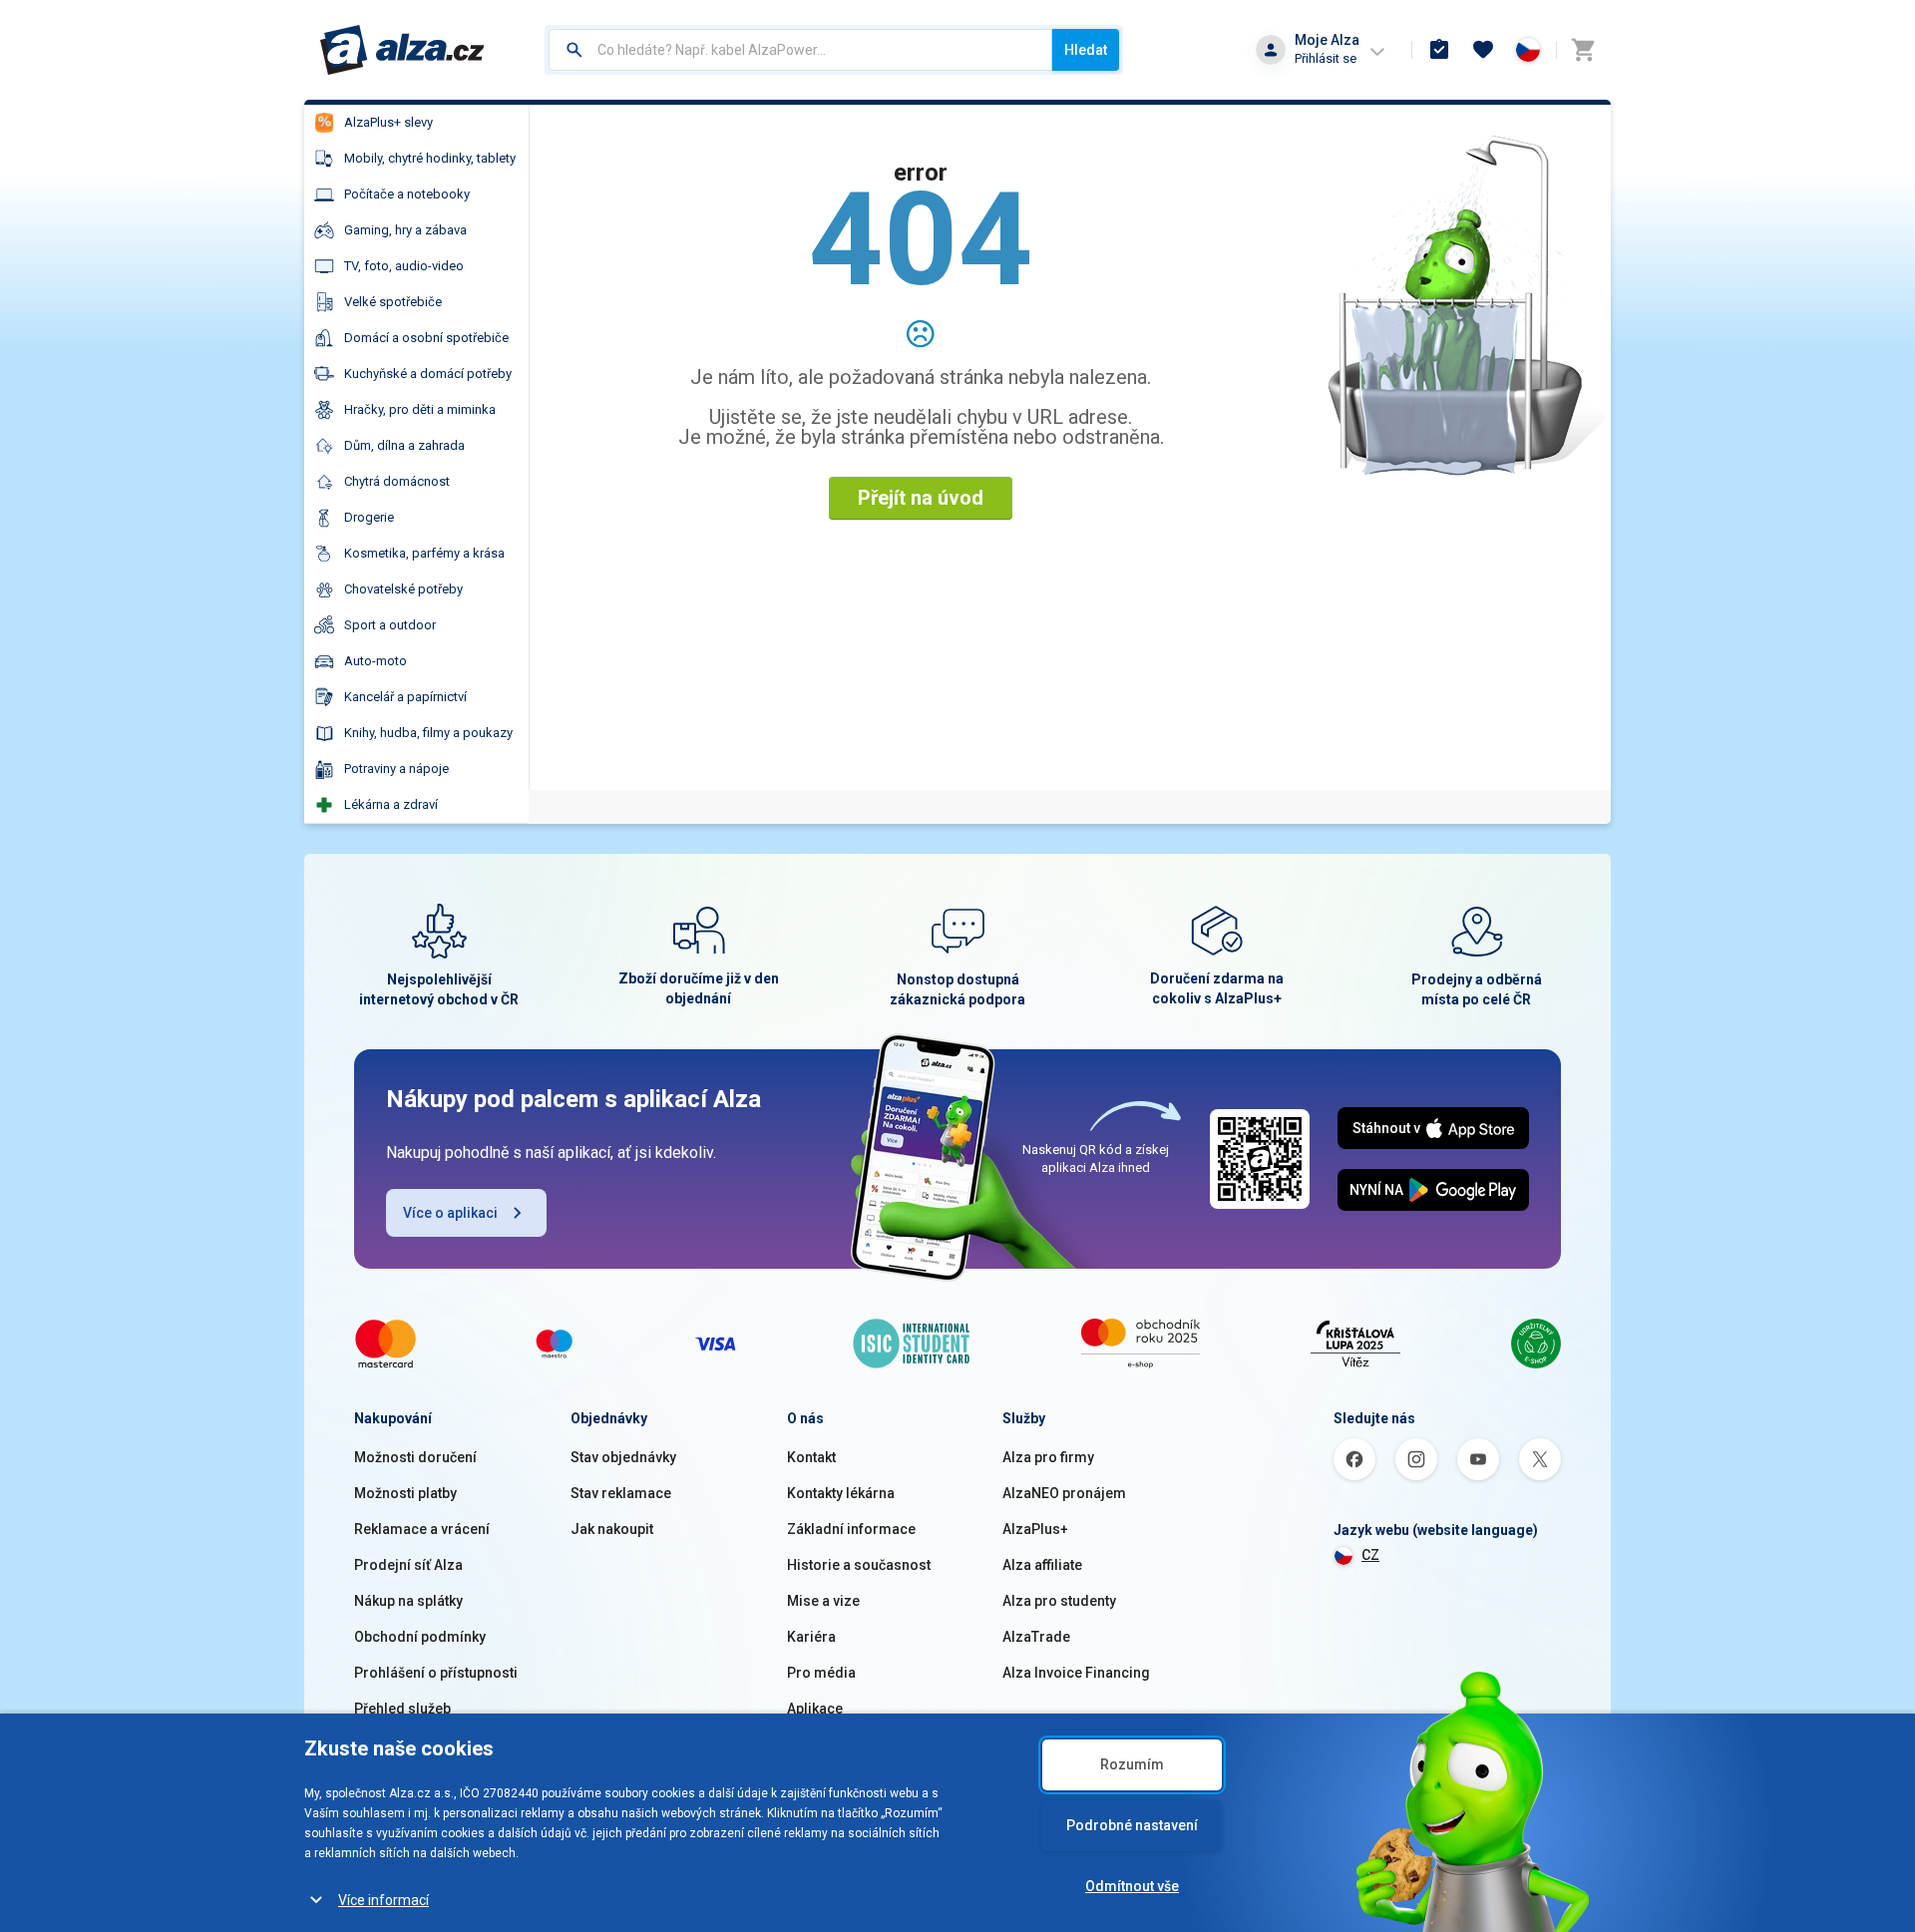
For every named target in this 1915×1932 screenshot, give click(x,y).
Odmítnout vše (1132, 1886)
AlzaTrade (1036, 1637)
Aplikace (815, 1709)
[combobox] (800, 50)
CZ (1370, 1555)
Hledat (1086, 50)
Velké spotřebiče (393, 302)
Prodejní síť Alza (408, 1565)
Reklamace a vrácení (422, 1529)
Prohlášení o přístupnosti (436, 1673)
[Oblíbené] (1483, 50)
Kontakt (811, 1457)
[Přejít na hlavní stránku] (402, 50)
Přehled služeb (402, 1709)
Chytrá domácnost (397, 481)
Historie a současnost (859, 1565)
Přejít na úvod (921, 498)
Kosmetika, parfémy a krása (424, 553)
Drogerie (369, 517)
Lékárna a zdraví (391, 804)
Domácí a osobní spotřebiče (426, 338)
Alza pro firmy (1048, 1457)
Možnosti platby (405, 1493)
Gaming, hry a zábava (405, 230)
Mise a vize (823, 1601)
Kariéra (811, 1637)
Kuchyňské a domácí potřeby (428, 374)
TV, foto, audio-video (404, 266)
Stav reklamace (621, 1493)
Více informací (383, 1900)
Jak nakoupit (612, 1529)
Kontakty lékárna (841, 1493)
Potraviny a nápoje (396, 769)
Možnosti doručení (415, 1457)
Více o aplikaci (450, 1213)
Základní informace (851, 1529)
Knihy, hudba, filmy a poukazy (428, 733)
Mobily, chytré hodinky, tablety (430, 158)
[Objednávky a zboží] (1439, 50)
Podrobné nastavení (1132, 1825)
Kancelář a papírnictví (405, 697)
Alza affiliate (1042, 1565)
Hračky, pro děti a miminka (420, 409)
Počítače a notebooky (407, 194)
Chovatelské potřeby (403, 589)
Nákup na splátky (408, 1601)
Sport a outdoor (390, 625)
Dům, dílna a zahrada (404, 445)
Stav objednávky (623, 1457)
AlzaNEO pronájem (1064, 1493)
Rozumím (1132, 1764)
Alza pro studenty (1059, 1601)
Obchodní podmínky (420, 1637)
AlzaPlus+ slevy (388, 122)
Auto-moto (376, 661)
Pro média (821, 1673)
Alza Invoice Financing (1076, 1673)
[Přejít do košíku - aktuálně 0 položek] (1583, 50)
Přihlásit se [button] (1326, 58)
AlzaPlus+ (1035, 1529)
